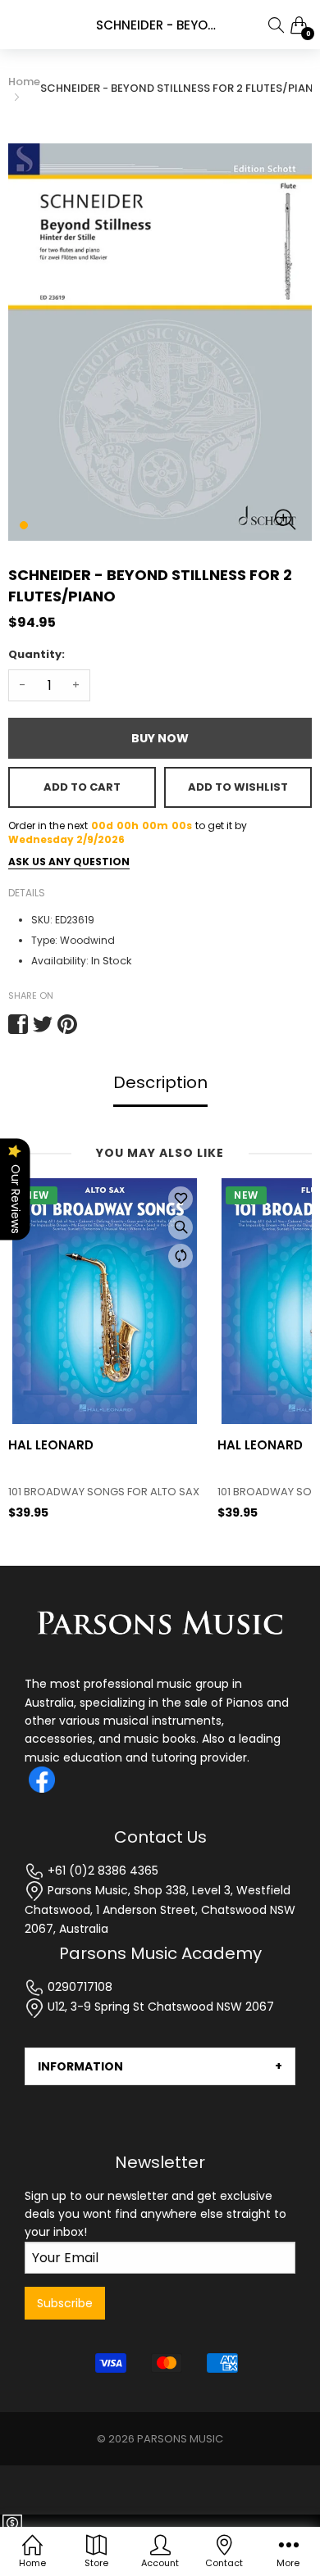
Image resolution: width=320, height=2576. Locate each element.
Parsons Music (180, 2439)
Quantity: (37, 654)
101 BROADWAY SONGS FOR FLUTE (93, 1492)
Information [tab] (80, 2066)
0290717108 (78, 1987)
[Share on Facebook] (18, 1024)
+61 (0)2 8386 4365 (101, 1871)
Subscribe (65, 2303)
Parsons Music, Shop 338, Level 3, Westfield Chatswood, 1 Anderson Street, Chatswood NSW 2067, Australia (160, 1909)
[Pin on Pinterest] (67, 1024)
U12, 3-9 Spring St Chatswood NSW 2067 (159, 2007)
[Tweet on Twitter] (43, 1024)
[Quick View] (181, 1227)
